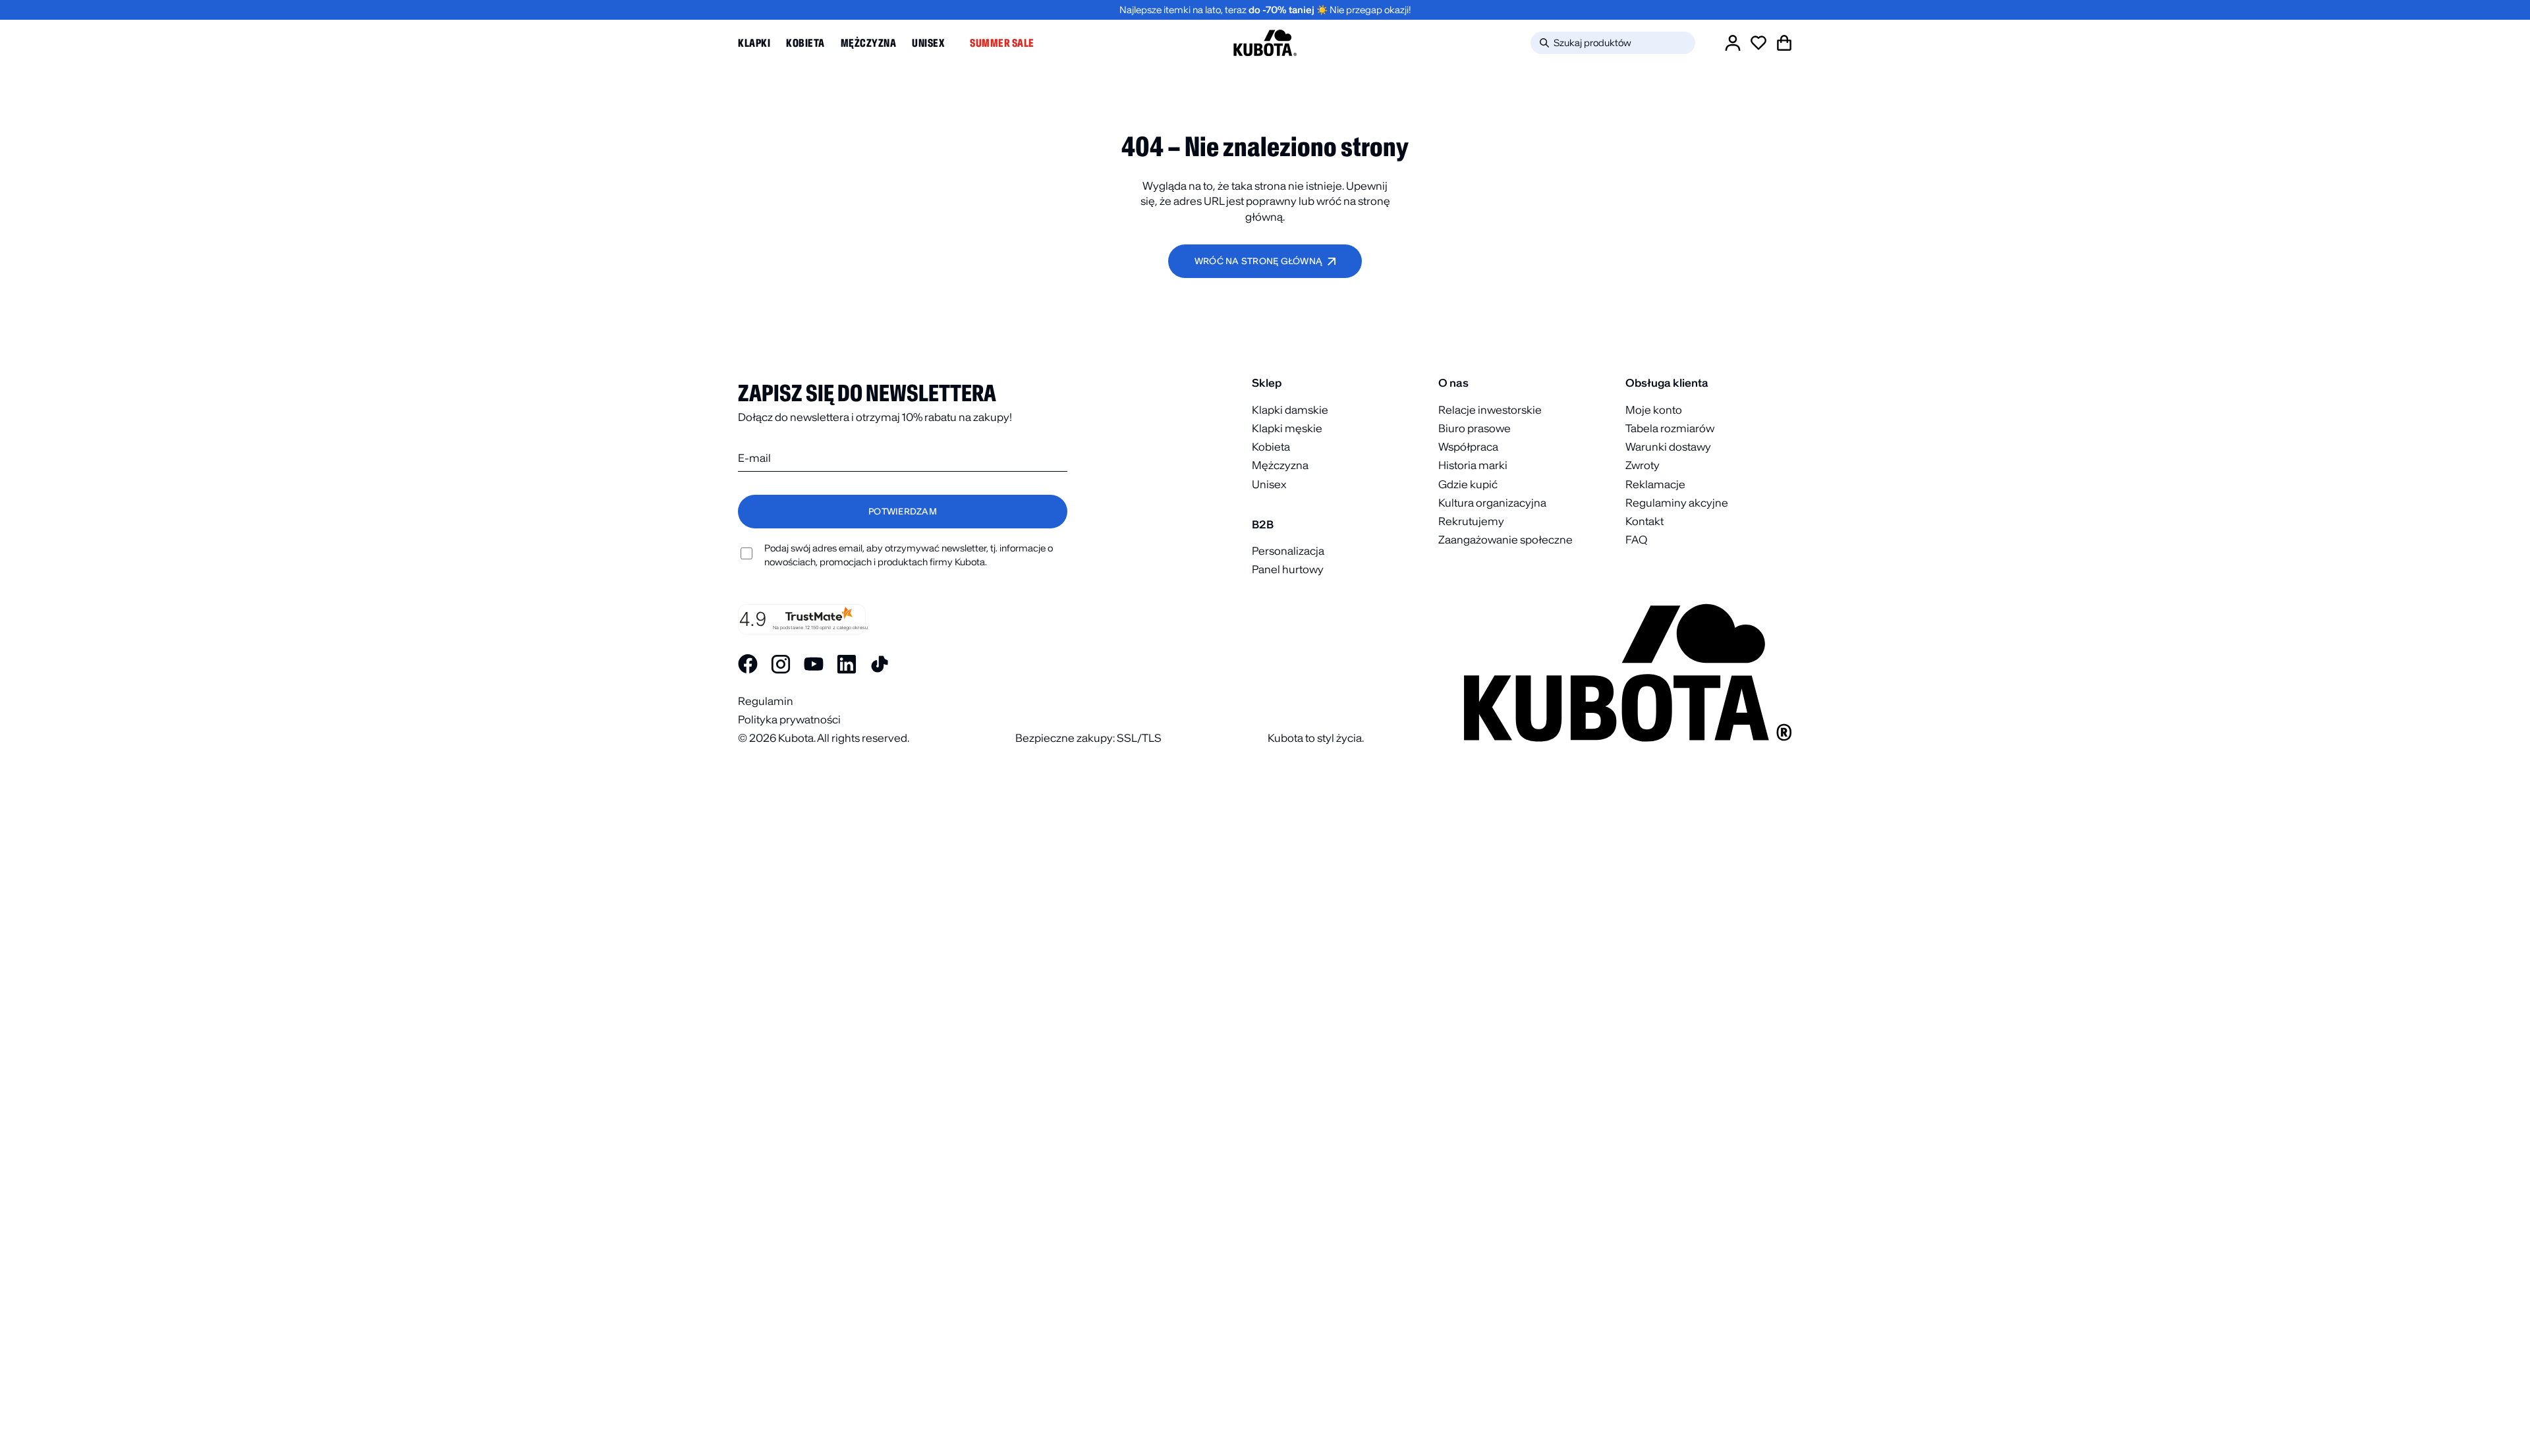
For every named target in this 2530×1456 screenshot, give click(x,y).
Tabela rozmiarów (1670, 428)
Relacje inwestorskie (1490, 410)
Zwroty (1643, 465)
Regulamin (766, 701)
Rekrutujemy (1471, 521)
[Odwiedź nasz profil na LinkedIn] (847, 664)
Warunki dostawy (1668, 447)
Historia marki (1473, 465)
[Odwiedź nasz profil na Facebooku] (748, 664)
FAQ (1636, 540)
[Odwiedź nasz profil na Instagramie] (781, 664)
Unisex (928, 43)
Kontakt (1644, 521)
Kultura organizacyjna (1492, 503)
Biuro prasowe (1475, 428)
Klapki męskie (1287, 428)
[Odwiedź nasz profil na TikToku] (880, 664)
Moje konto (1654, 410)
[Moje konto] (1733, 43)
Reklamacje (1655, 484)
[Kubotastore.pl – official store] (1265, 43)
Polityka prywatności (789, 719)
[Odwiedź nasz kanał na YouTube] (814, 664)
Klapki (754, 43)
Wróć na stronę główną (1258, 261)
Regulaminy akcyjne (1677, 503)
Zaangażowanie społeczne (1505, 540)
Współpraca (1468, 447)
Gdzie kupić (1468, 484)
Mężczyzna (869, 43)
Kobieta (805, 43)
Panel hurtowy (1288, 569)
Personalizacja (1288, 551)
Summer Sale (1002, 43)
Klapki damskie (1290, 410)
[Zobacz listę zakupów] (1758, 43)
